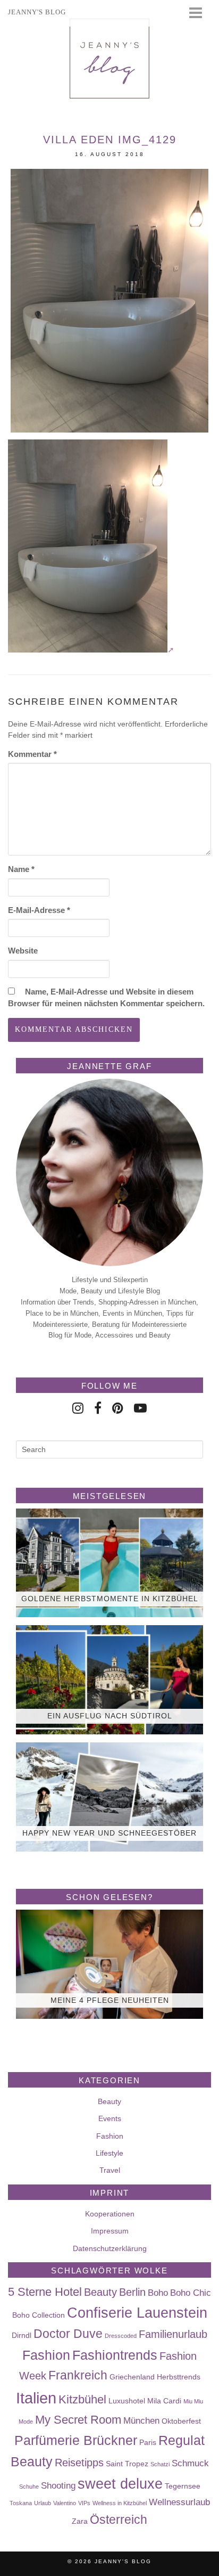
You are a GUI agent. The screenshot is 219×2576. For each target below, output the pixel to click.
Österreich (119, 2520)
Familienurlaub (173, 2334)
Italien (36, 2398)
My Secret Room (78, 2420)
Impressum (110, 2231)
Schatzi (160, 2464)
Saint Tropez (127, 2464)
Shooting (58, 2485)
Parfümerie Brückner (76, 2440)
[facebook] (98, 1408)
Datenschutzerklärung (110, 2248)
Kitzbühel (82, 2399)
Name (21, 869)
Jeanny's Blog (123, 2561)
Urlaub (43, 2503)
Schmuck (190, 2463)
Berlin (132, 2292)
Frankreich (78, 2375)
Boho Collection (39, 2315)
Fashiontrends (115, 2355)
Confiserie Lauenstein (137, 2313)
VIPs (84, 2503)
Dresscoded (121, 2336)
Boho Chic (191, 2293)
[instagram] (78, 1408)
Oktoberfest (181, 2421)
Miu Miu (193, 2401)
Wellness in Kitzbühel (120, 2503)
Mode (26, 2422)
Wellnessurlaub (179, 2502)
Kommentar (32, 754)
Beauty (109, 2101)
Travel (110, 2170)
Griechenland (132, 2377)
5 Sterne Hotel (45, 2292)
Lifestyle (109, 2153)
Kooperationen (110, 2214)
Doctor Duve (68, 2334)
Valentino (65, 2503)
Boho (158, 2293)
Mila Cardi (164, 2401)
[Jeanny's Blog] (109, 59)
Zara (80, 2521)
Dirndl (22, 2335)
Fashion (110, 2136)
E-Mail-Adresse (39, 910)
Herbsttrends (179, 2377)
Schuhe (29, 2487)
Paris (148, 2442)
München (141, 2420)
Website (23, 951)
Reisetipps (79, 2463)
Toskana (21, 2503)
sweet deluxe (120, 2484)
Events (110, 2118)
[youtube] (140, 1408)
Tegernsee (183, 2486)
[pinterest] (118, 1408)
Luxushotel (127, 2401)
